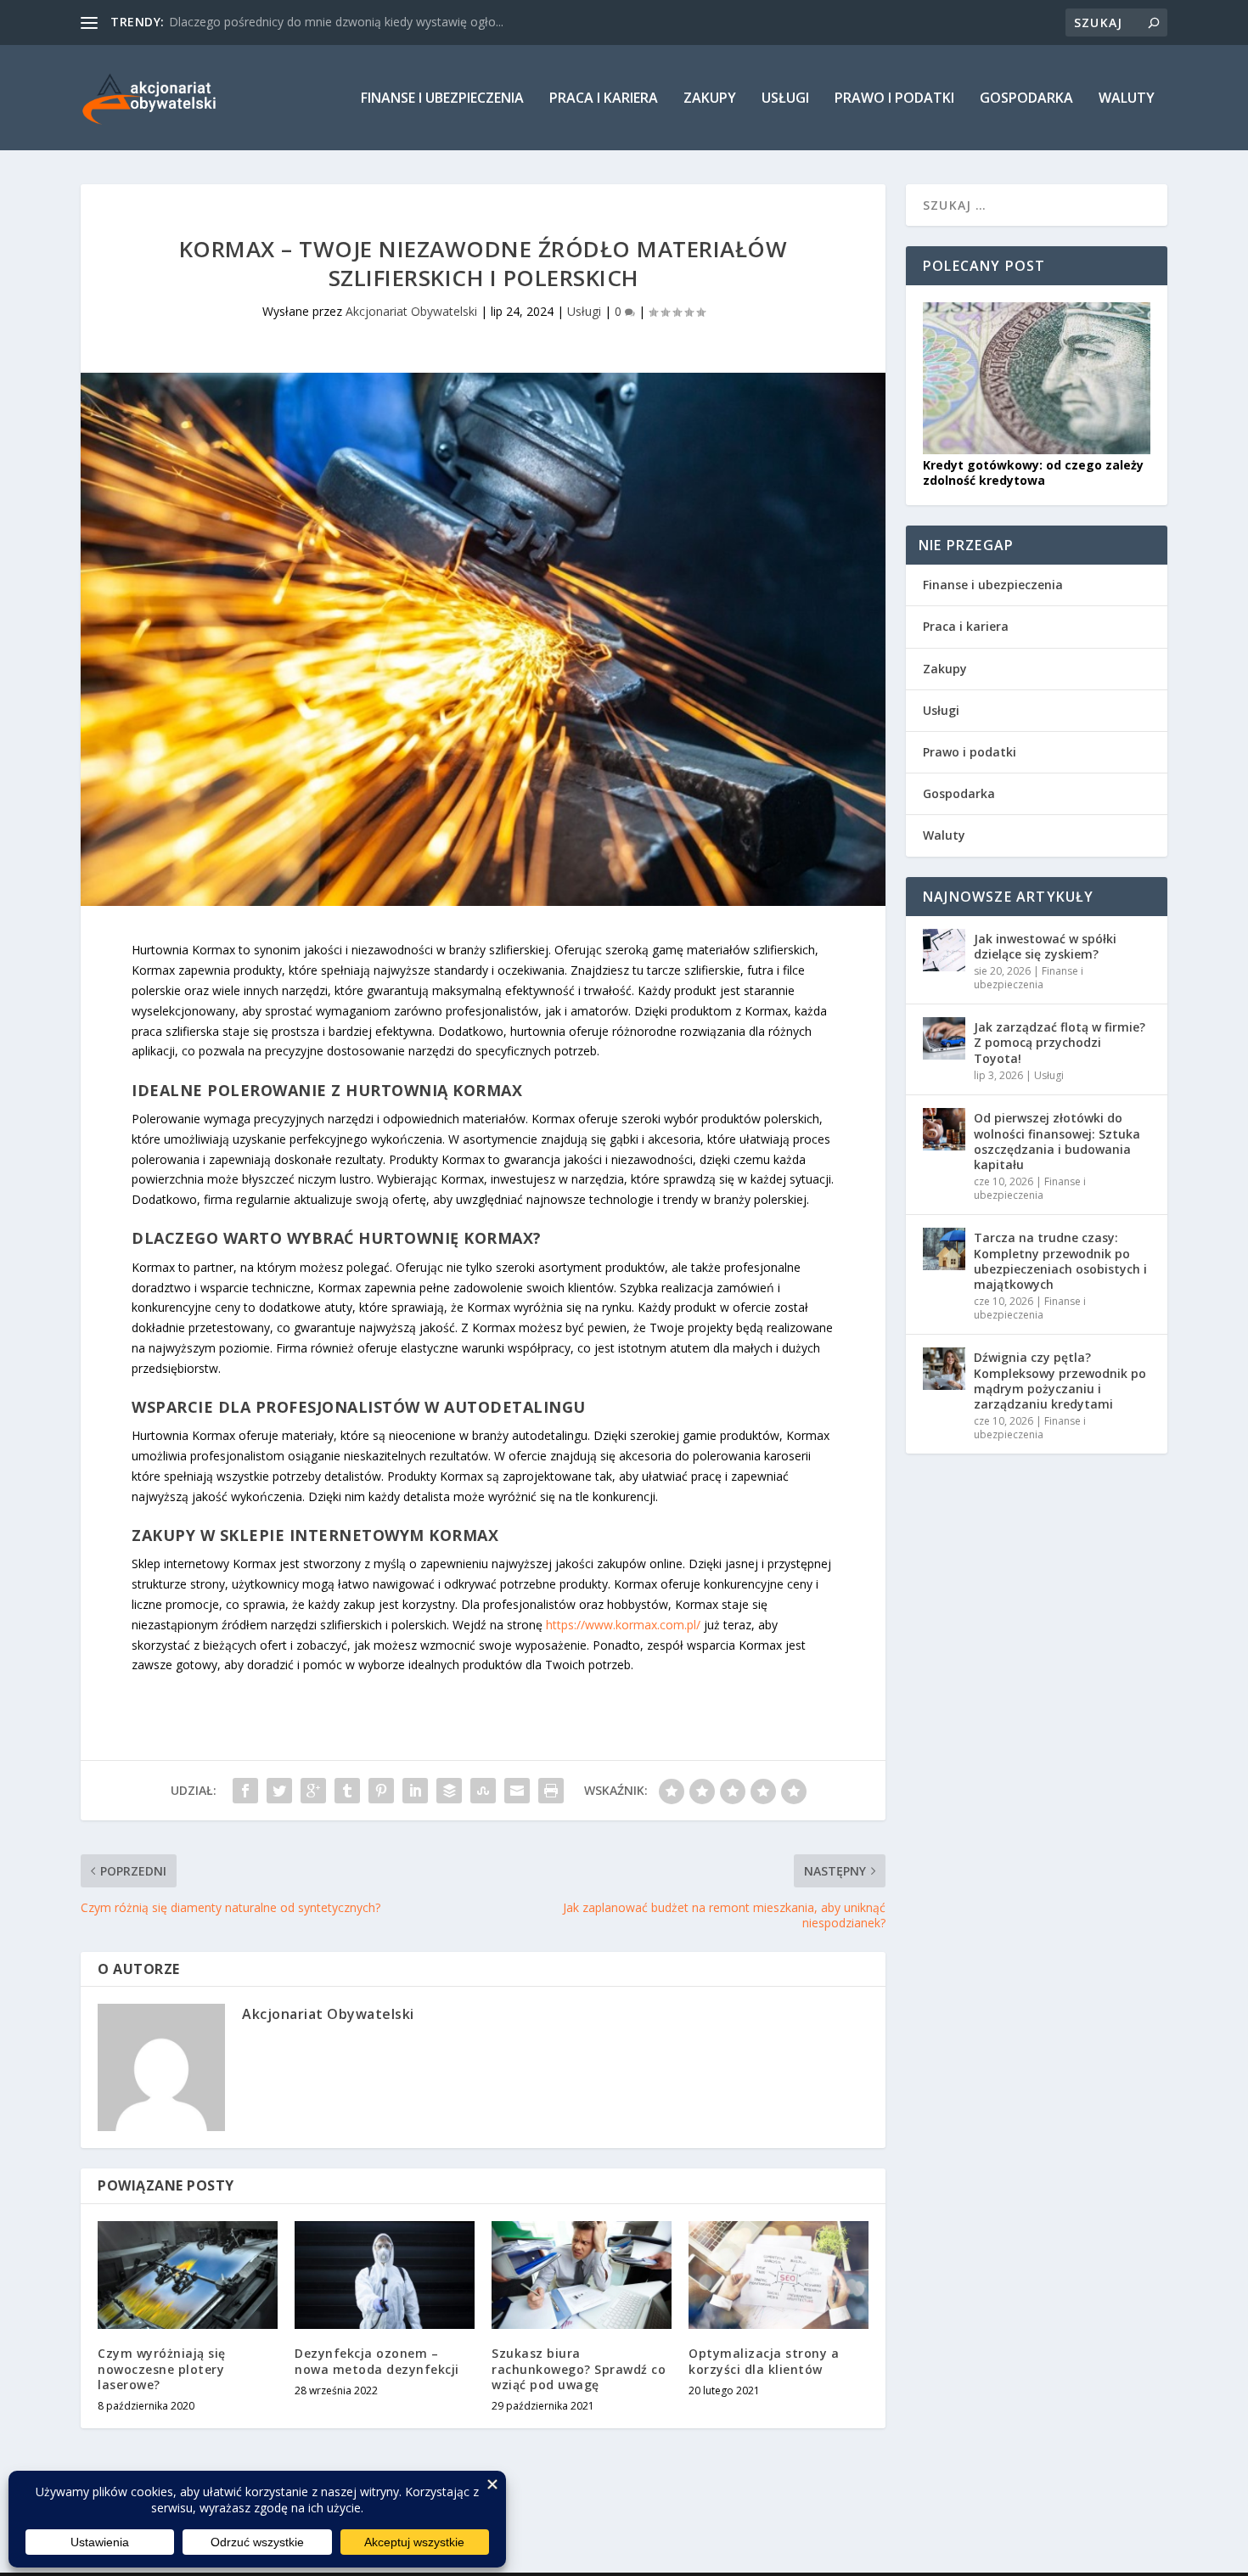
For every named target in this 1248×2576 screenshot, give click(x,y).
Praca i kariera (604, 99)
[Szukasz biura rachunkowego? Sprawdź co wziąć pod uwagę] (582, 2275)
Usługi (785, 99)
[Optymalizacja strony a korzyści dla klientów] (779, 2275)
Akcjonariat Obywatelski (411, 311)
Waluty (1127, 99)
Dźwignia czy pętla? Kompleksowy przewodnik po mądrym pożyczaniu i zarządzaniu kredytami (1060, 1381)
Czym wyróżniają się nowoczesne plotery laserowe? (162, 2368)
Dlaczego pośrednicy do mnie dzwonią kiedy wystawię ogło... (336, 22)
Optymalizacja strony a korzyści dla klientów (764, 2361)
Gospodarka (1026, 99)
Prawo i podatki (894, 99)
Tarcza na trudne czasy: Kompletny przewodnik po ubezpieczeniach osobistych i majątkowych (1060, 1261)
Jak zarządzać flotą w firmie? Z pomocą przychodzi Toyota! (1060, 1042)
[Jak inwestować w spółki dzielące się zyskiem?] (944, 950)
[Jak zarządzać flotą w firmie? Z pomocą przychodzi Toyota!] (944, 1038)
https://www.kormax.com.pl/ (623, 1625)
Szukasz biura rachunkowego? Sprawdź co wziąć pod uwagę (579, 2368)
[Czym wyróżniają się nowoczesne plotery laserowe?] (188, 2275)
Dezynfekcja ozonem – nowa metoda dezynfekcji (377, 2361)
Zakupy (710, 99)
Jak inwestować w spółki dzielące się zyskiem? (1045, 946)
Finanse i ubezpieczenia (442, 99)
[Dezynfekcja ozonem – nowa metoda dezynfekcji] (385, 2275)
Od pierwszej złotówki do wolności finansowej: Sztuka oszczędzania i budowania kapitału (1057, 1141)
